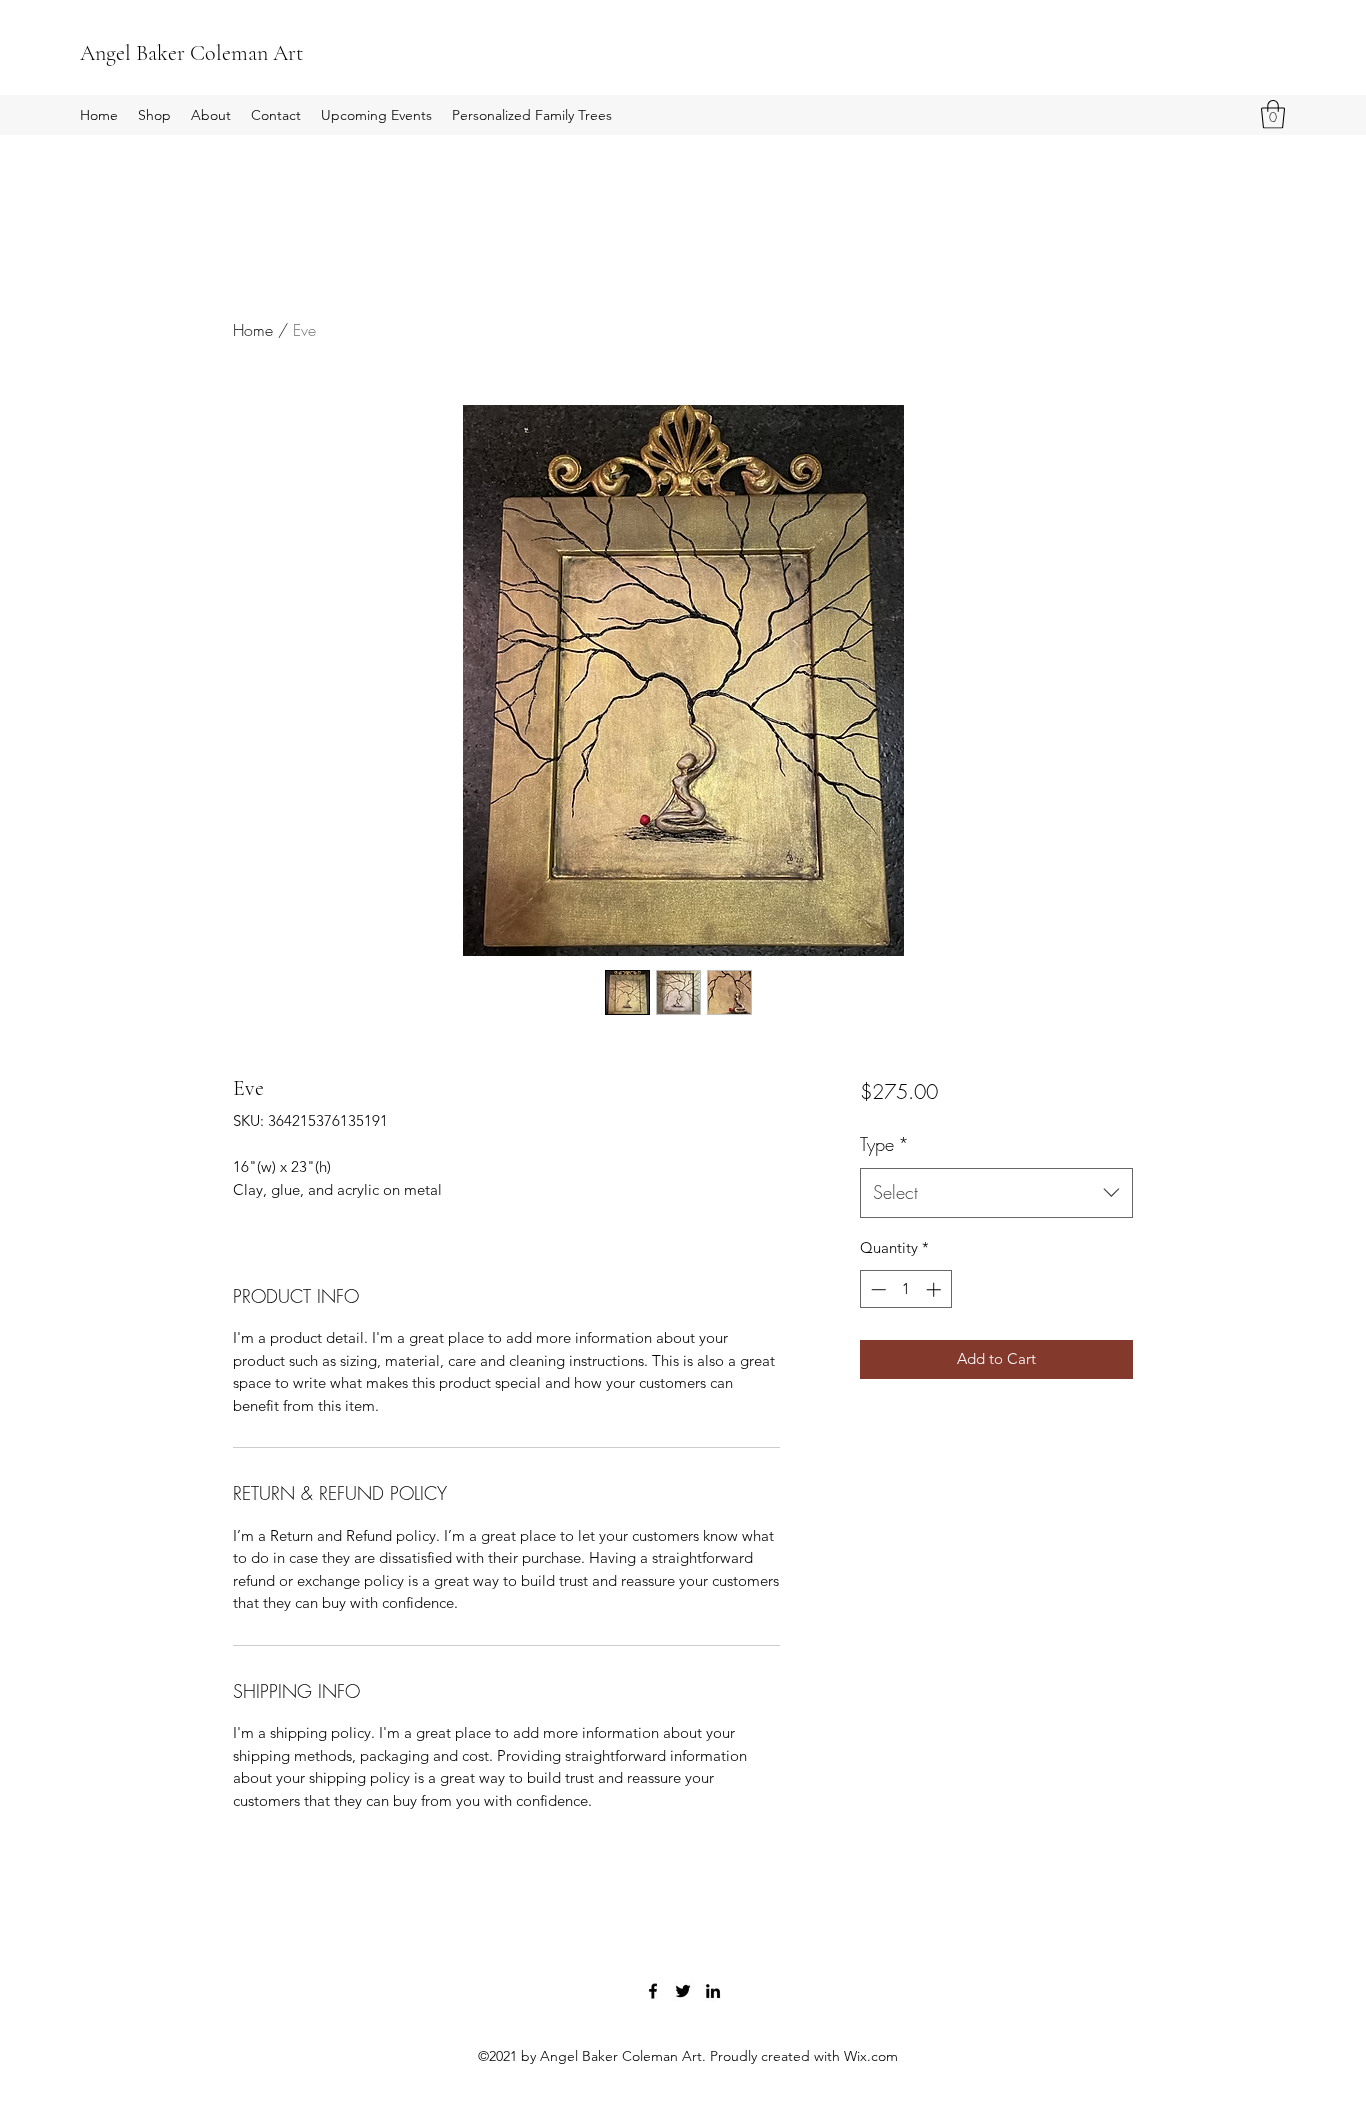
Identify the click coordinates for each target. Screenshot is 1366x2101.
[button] (1273, 114)
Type (884, 1144)
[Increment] (935, 1289)
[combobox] (996, 1193)
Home (253, 330)
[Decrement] (876, 1289)
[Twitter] (683, 1991)
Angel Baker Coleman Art (191, 53)
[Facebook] (653, 1991)
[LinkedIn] (713, 1991)
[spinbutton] (905, 1289)
